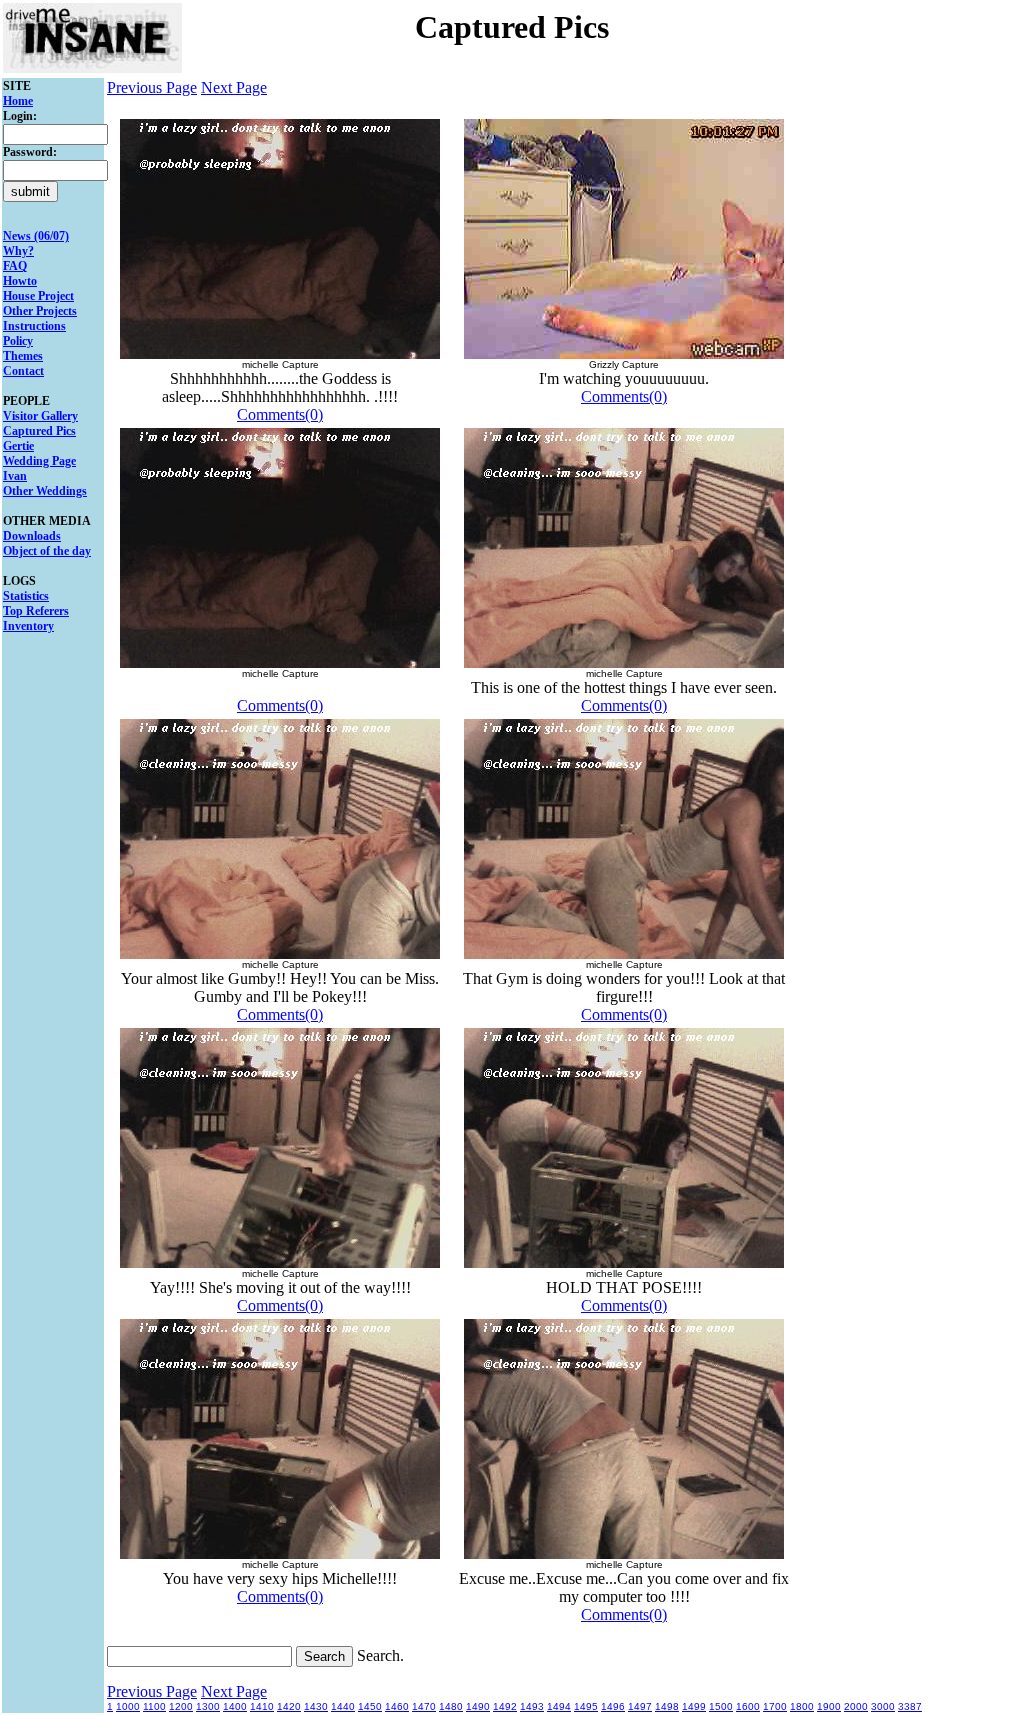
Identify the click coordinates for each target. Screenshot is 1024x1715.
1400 (235, 1706)
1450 (370, 1706)
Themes (23, 356)
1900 (829, 1706)
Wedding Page (39, 461)
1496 (613, 1706)
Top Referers (36, 611)
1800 (802, 1706)
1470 (424, 1706)
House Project (38, 296)
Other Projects (40, 311)
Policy (18, 341)
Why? (18, 251)
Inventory (28, 626)
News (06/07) (36, 236)
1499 (694, 1706)
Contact (23, 371)
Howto (20, 281)
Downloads (32, 536)
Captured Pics (39, 431)
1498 (667, 1706)
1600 (748, 1706)
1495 (586, 1706)
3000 (883, 1706)
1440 (343, 1706)
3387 (910, 1706)
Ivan (15, 476)
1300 (208, 1706)
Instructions (34, 326)
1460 (397, 1706)
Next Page (234, 87)
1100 (154, 1706)
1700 (775, 1706)
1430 (316, 1706)
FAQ (15, 266)
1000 (128, 1706)
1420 (289, 1706)
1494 (559, 1706)
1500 (721, 1706)
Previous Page (152, 87)
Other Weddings (45, 491)
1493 (532, 1706)
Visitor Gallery (40, 416)
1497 (640, 1706)
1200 (181, 1706)
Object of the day (47, 551)
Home (18, 101)
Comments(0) (280, 414)
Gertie (18, 446)
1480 (451, 1706)
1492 (505, 1706)
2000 (856, 1706)
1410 (262, 1706)
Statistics (26, 596)
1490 (478, 1706)
